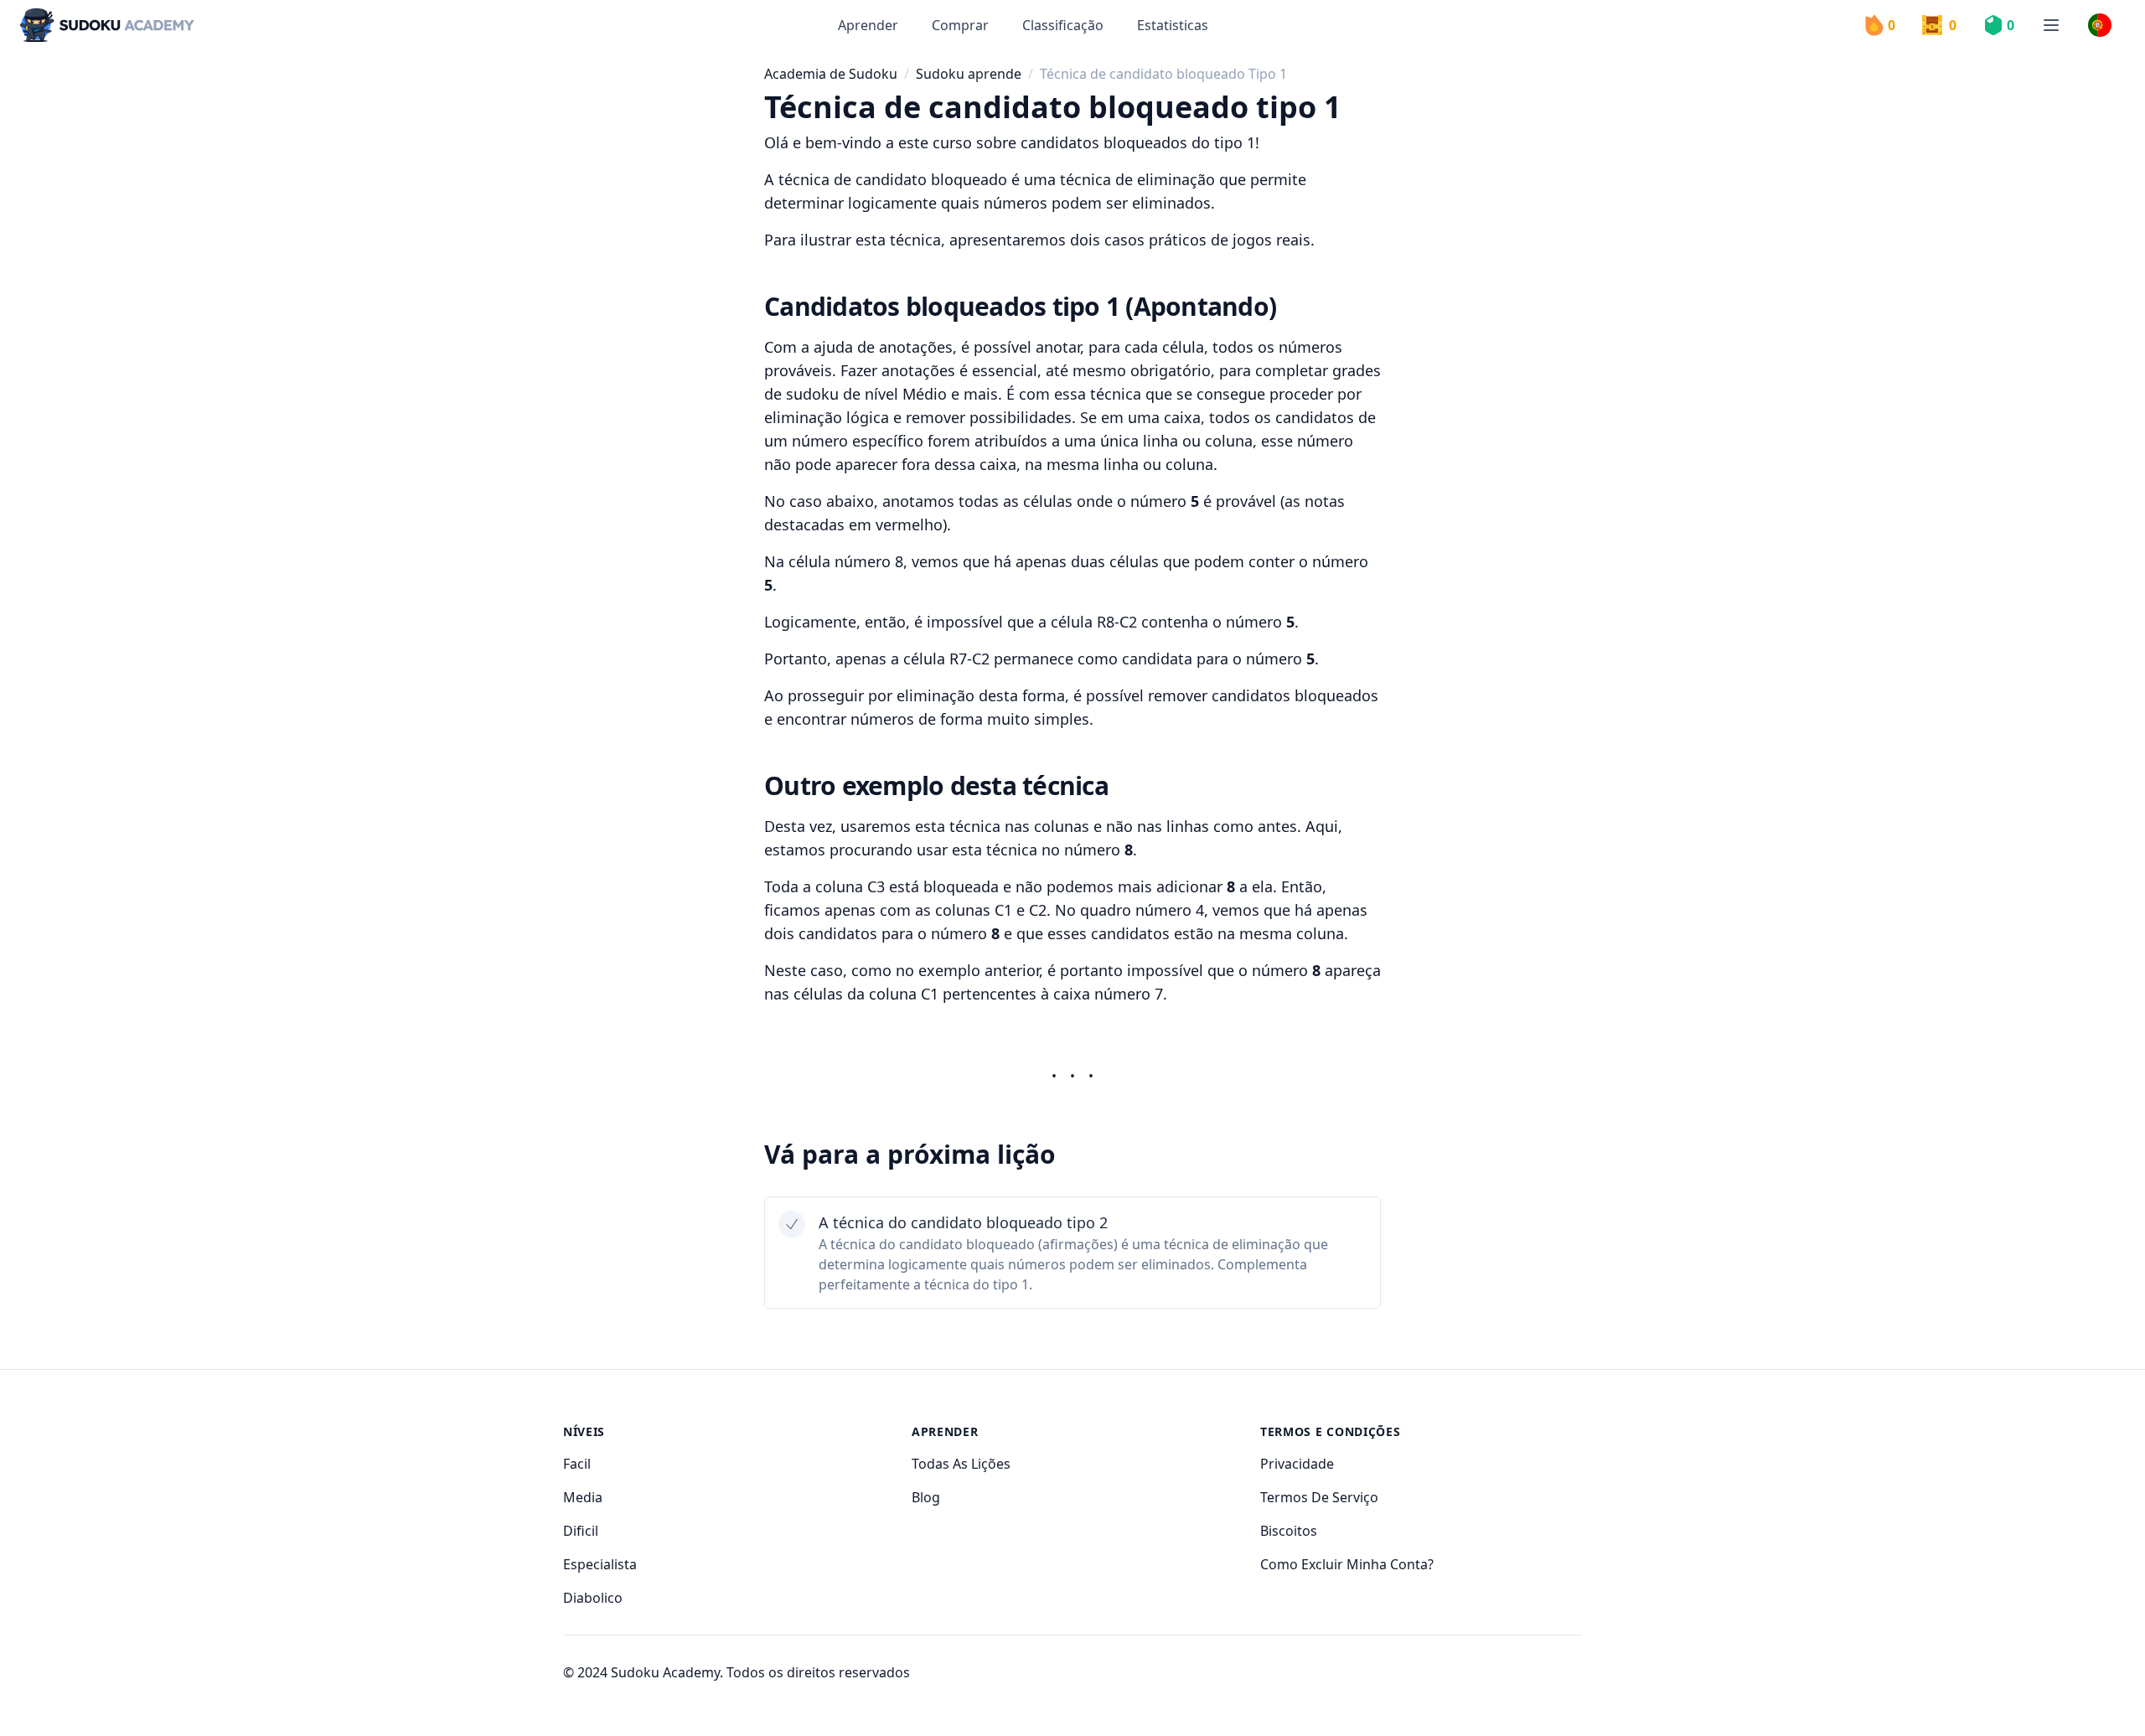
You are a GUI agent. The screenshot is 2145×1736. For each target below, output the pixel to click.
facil (577, 1464)
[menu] (2051, 25)
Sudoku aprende (969, 74)
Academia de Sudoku (831, 74)
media (583, 1497)
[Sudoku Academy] (107, 26)
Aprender (868, 25)
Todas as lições (961, 1464)
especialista (600, 1564)
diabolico (593, 1598)
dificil (581, 1531)
